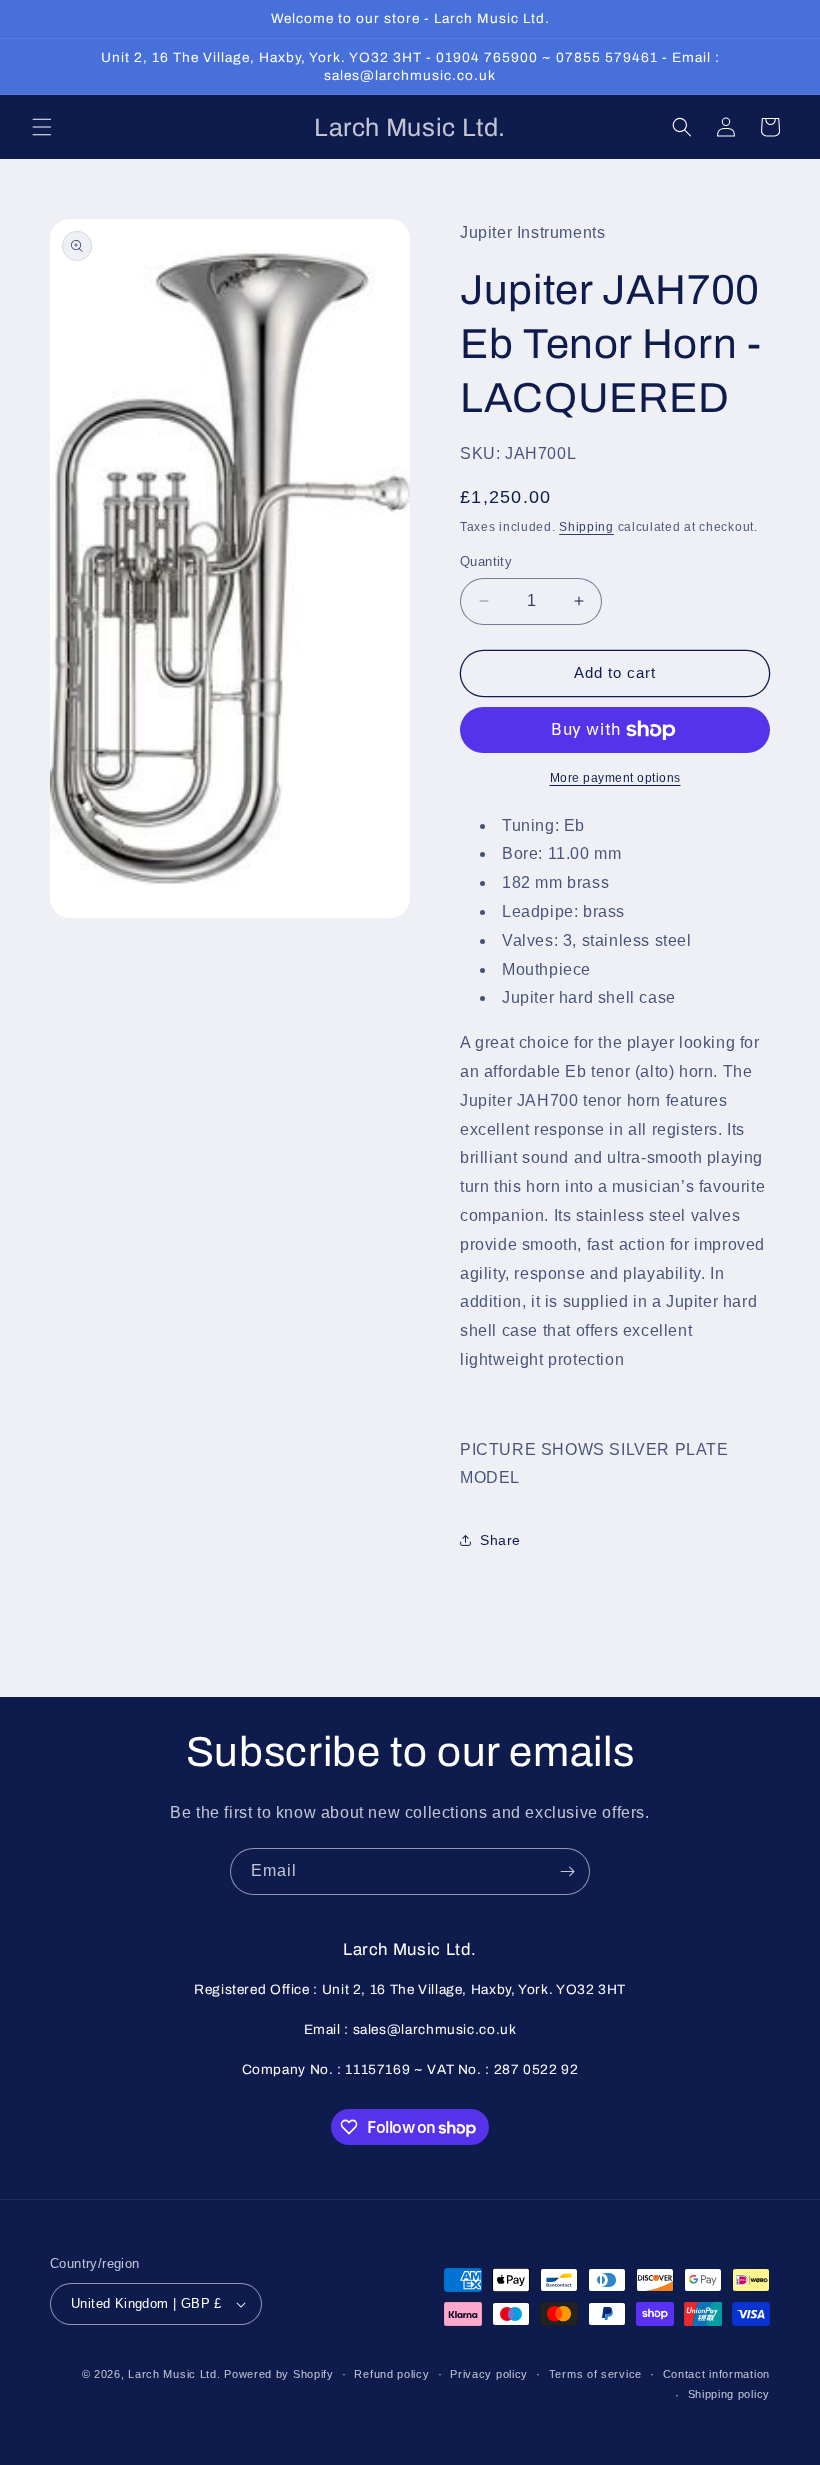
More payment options (615, 778)
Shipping (586, 527)
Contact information (716, 2374)
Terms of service (595, 2374)
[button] (42, 127)
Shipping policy (729, 2394)
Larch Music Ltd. (174, 2374)
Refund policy (391, 2374)
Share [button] (500, 1540)
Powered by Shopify (279, 2374)
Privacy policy (489, 2374)
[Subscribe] (567, 1871)
